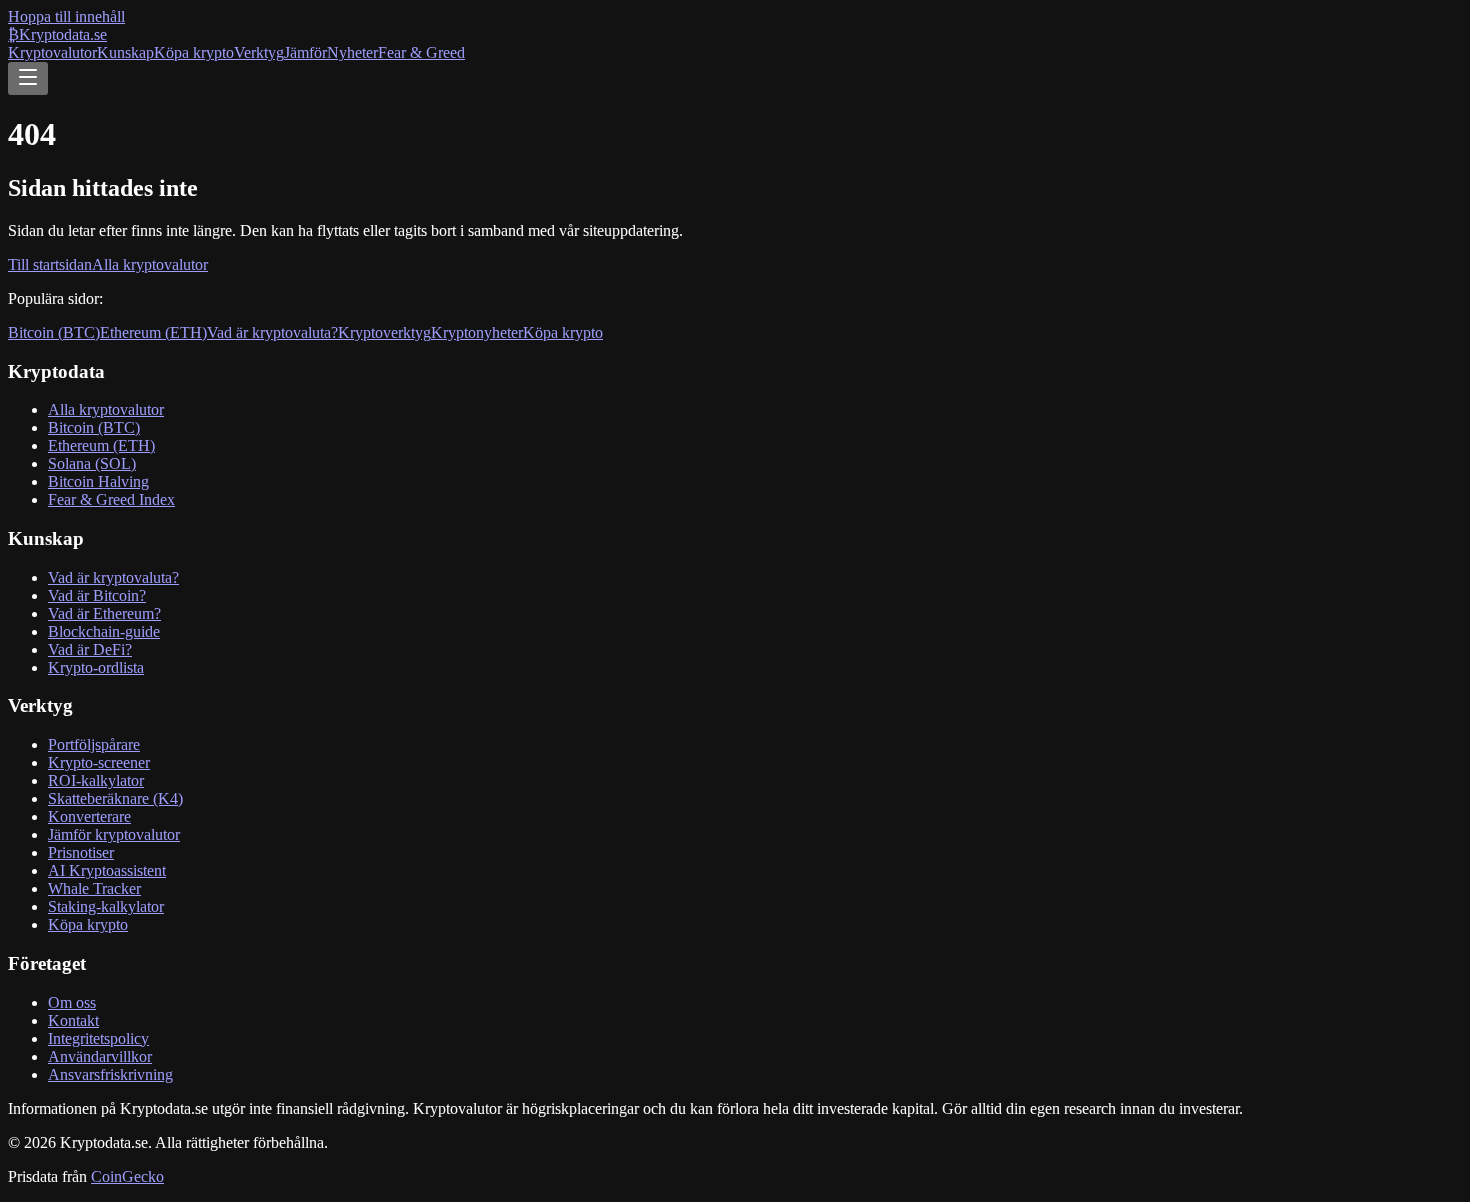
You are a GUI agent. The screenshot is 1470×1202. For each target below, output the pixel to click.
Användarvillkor (100, 1056)
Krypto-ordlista (96, 667)
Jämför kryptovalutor (114, 834)
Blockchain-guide (104, 631)
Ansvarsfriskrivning (110, 1074)
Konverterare (89, 816)
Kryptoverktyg (384, 332)
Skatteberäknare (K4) (115, 798)
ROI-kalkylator (96, 780)
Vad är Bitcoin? (97, 595)
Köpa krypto (194, 52)
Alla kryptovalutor (150, 264)
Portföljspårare (94, 744)
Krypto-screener (99, 762)
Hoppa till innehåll (66, 16)
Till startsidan (50, 264)
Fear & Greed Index (111, 499)
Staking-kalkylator (106, 906)
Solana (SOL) (92, 463)
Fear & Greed (421, 52)
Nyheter (352, 52)
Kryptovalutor (52, 52)
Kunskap (125, 52)
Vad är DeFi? (90, 649)
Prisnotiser (81, 852)
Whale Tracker (94, 888)
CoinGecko (127, 1176)
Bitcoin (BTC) (54, 332)
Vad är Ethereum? (104, 613)
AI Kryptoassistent (107, 870)
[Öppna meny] (28, 78)
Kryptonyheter (477, 332)
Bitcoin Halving (98, 481)
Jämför (305, 52)
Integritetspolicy (98, 1038)
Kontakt (73, 1020)
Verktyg (259, 52)
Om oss (72, 1002)
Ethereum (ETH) (153, 332)
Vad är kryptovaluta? (272, 332)
